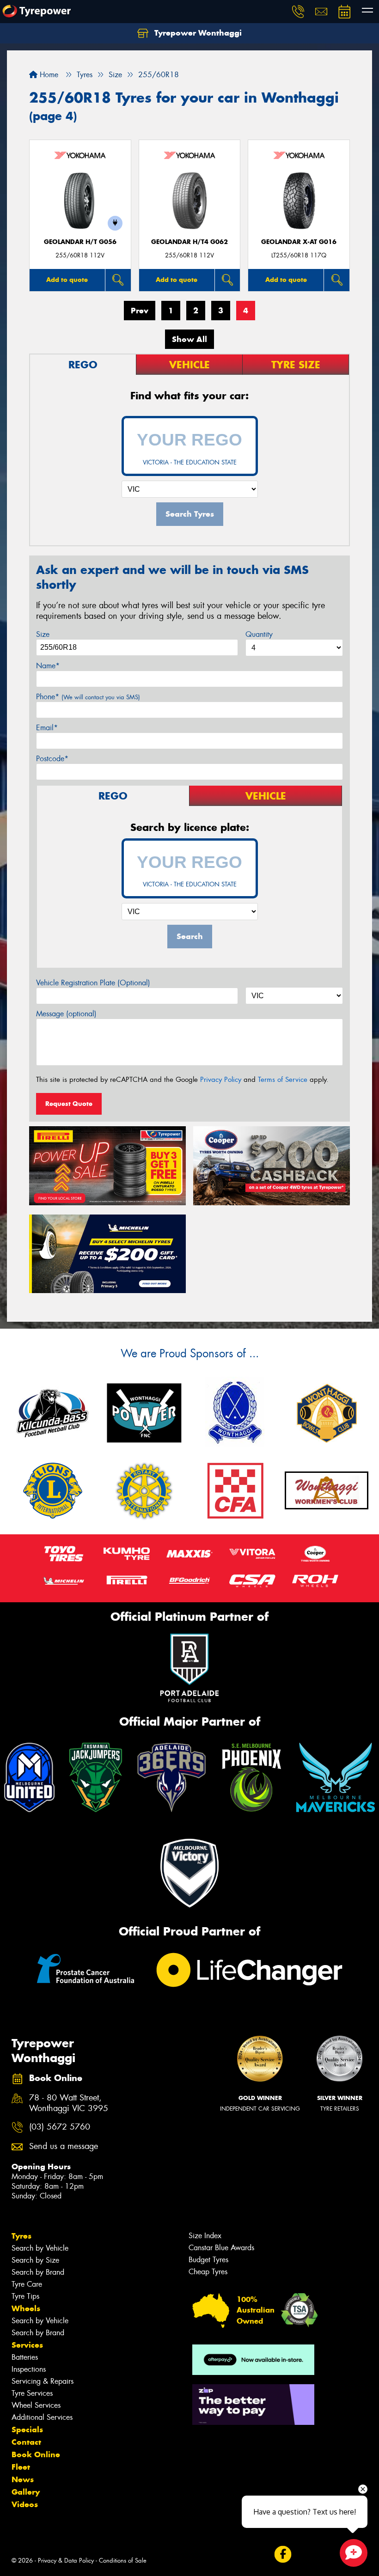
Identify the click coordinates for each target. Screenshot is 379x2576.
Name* (48, 666)
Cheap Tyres (208, 2272)
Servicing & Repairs (43, 2381)
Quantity (259, 634)
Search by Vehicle (40, 2248)
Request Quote (69, 1104)
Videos (25, 2504)
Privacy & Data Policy (66, 2561)
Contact (26, 2442)
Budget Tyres (208, 2260)
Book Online (36, 2454)
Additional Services (42, 2417)
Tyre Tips (25, 2296)
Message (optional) (66, 1014)
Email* (47, 728)
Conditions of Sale (123, 2561)
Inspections (29, 2369)
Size (43, 634)
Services (27, 2345)
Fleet (21, 2467)
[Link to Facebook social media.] (283, 2555)
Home (48, 75)
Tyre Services (32, 2393)
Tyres (21, 2236)
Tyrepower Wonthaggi (197, 33)
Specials (27, 2429)
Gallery (26, 2492)
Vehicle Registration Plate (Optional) (93, 983)
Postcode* (52, 759)
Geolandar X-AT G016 (299, 242)
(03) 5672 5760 (60, 2127)
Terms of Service (283, 1080)
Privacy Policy (221, 1080)
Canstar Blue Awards (221, 2248)
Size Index (205, 2236)
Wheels (26, 2308)
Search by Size (35, 2260)
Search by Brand (38, 2272)
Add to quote (67, 280)
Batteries (25, 2357)
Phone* (88, 697)
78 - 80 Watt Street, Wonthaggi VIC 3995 (69, 2103)
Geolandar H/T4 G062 (189, 242)
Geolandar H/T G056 (80, 242)
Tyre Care (27, 2284)
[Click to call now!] (298, 12)
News (23, 2479)
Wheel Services (36, 2405)
